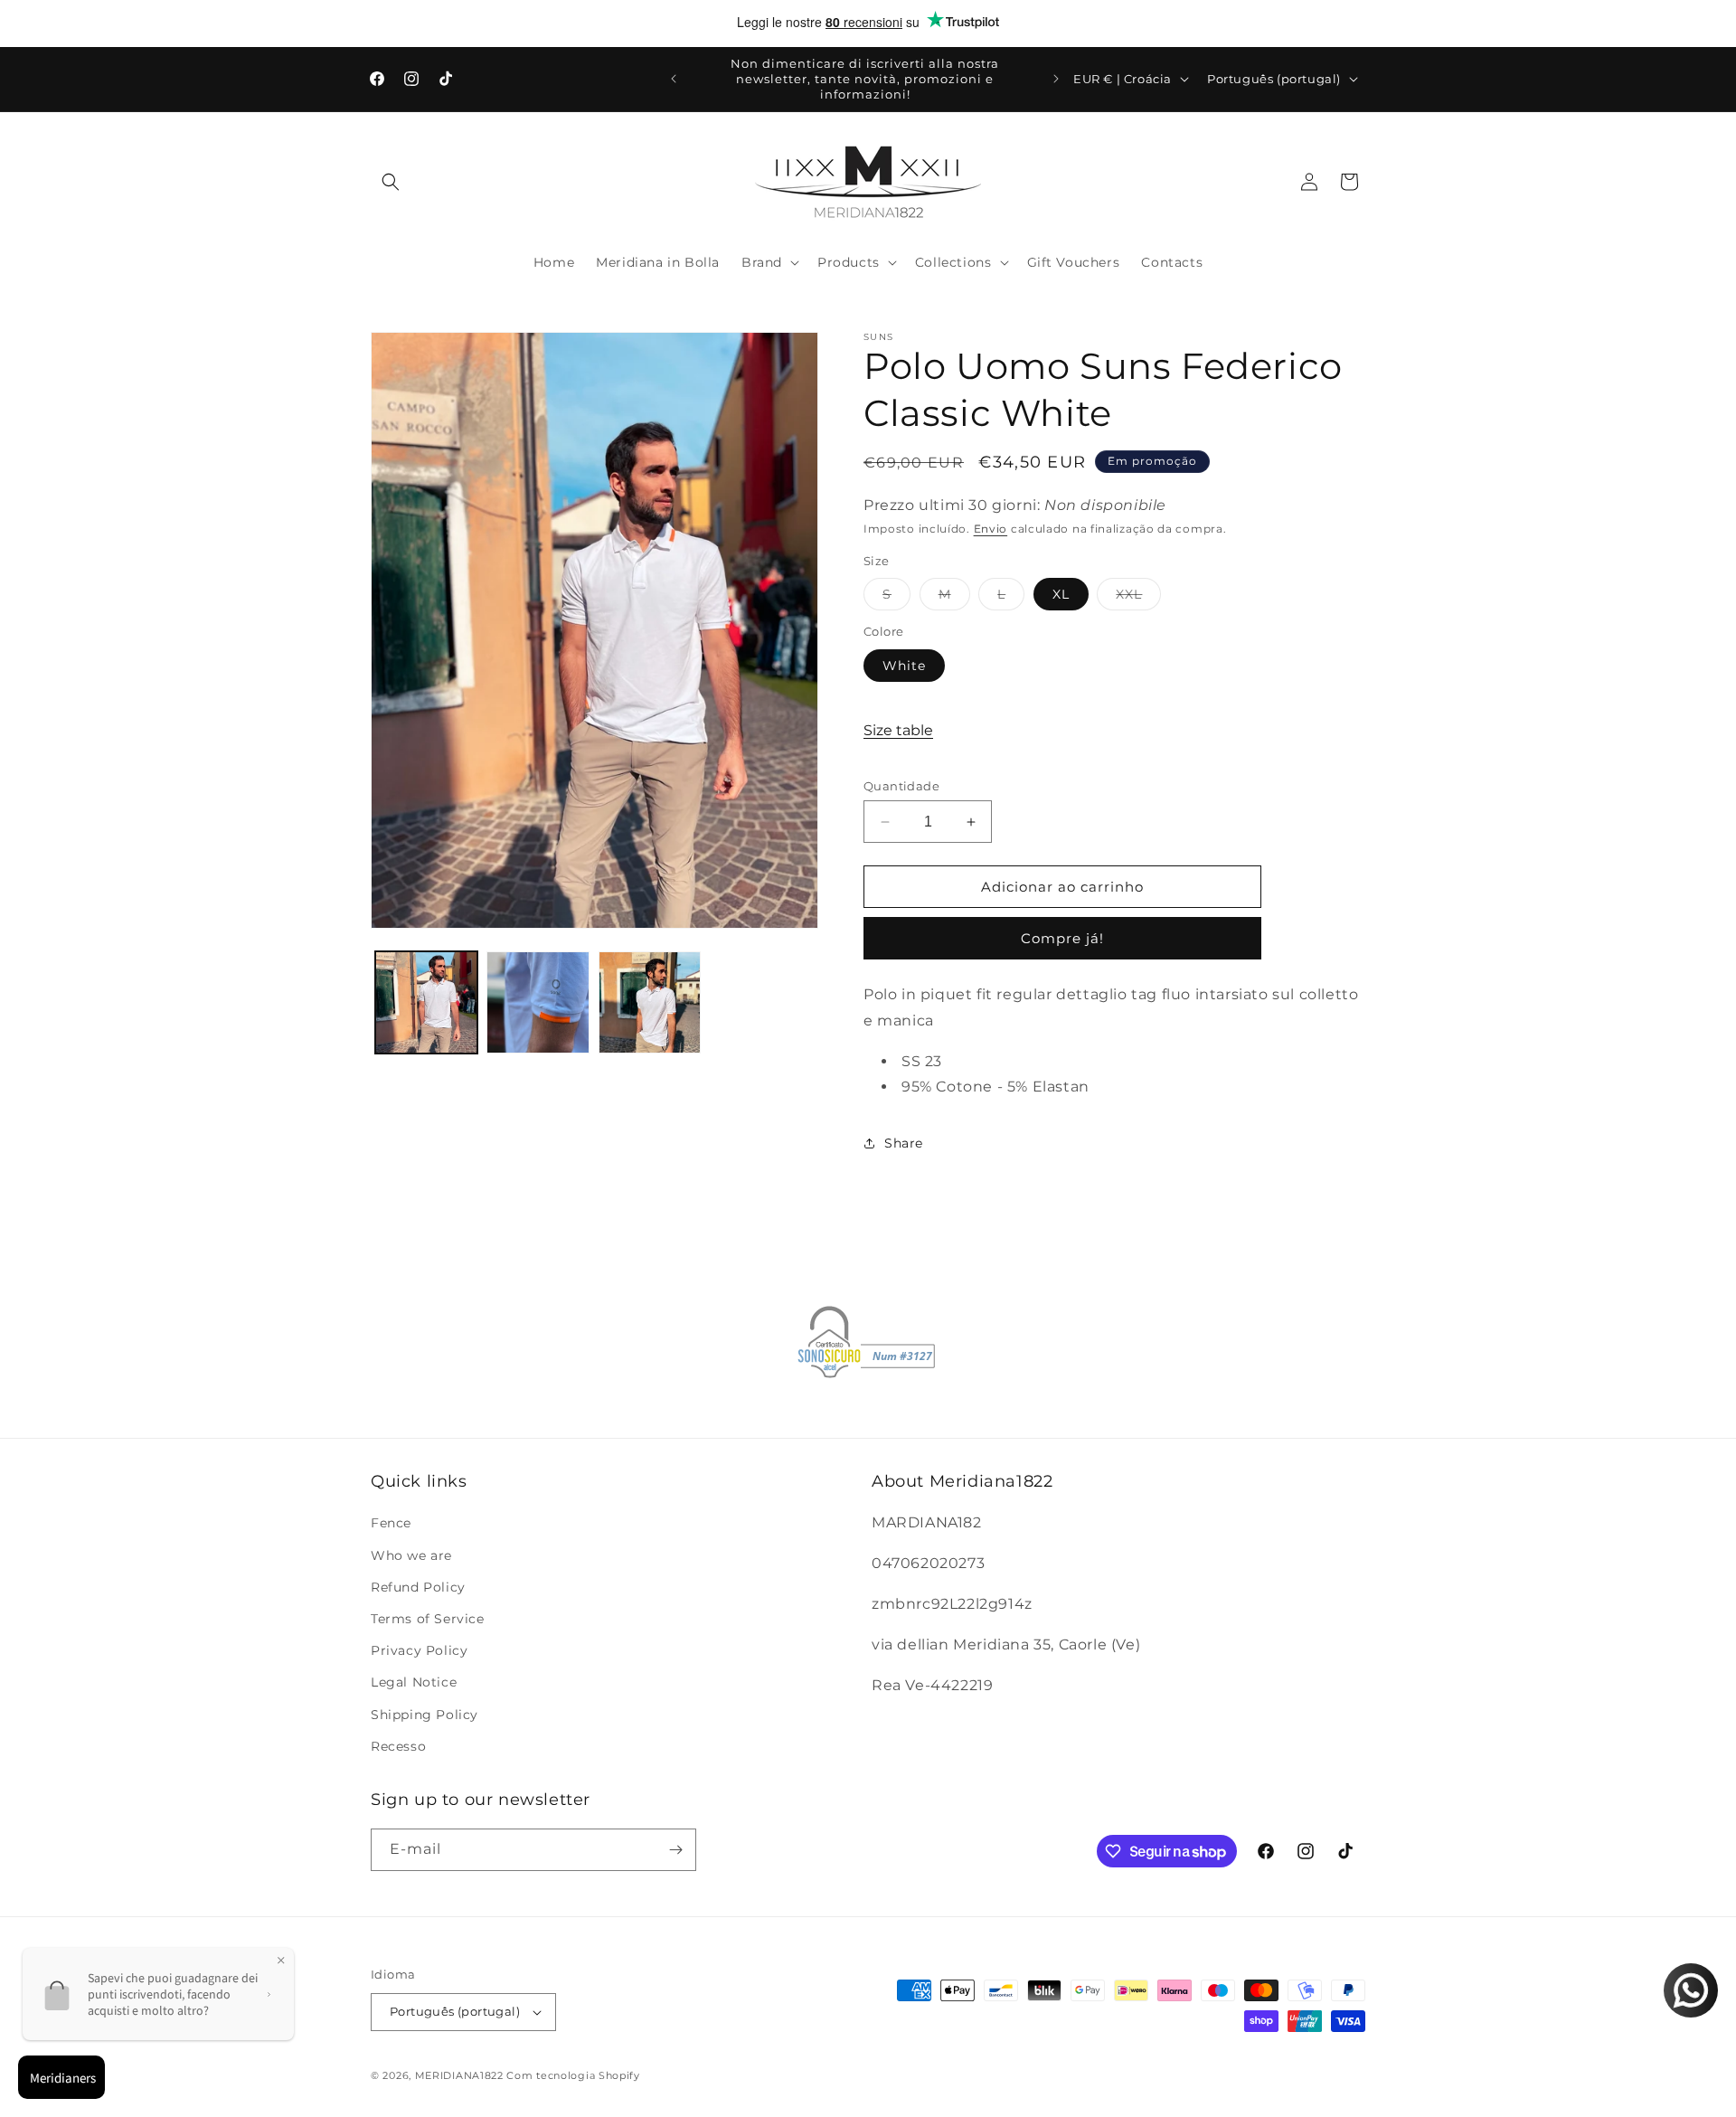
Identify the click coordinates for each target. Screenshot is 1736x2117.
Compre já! (1062, 938)
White (904, 666)
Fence (391, 1523)
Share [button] (904, 1143)
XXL (1138, 598)
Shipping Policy (425, 1715)
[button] (391, 182)
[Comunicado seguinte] (1056, 79)
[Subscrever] (675, 1850)
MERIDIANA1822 (459, 2075)
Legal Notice (414, 1682)
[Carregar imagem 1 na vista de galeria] (426, 1002)
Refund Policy (418, 1587)
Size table (898, 730)
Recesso (398, 1746)
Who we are (411, 1555)
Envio (991, 529)
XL (1061, 594)
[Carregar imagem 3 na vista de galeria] (650, 1002)
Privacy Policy (419, 1650)
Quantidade (901, 786)
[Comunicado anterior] (674, 79)
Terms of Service (428, 1619)
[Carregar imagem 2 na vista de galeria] (538, 1002)
